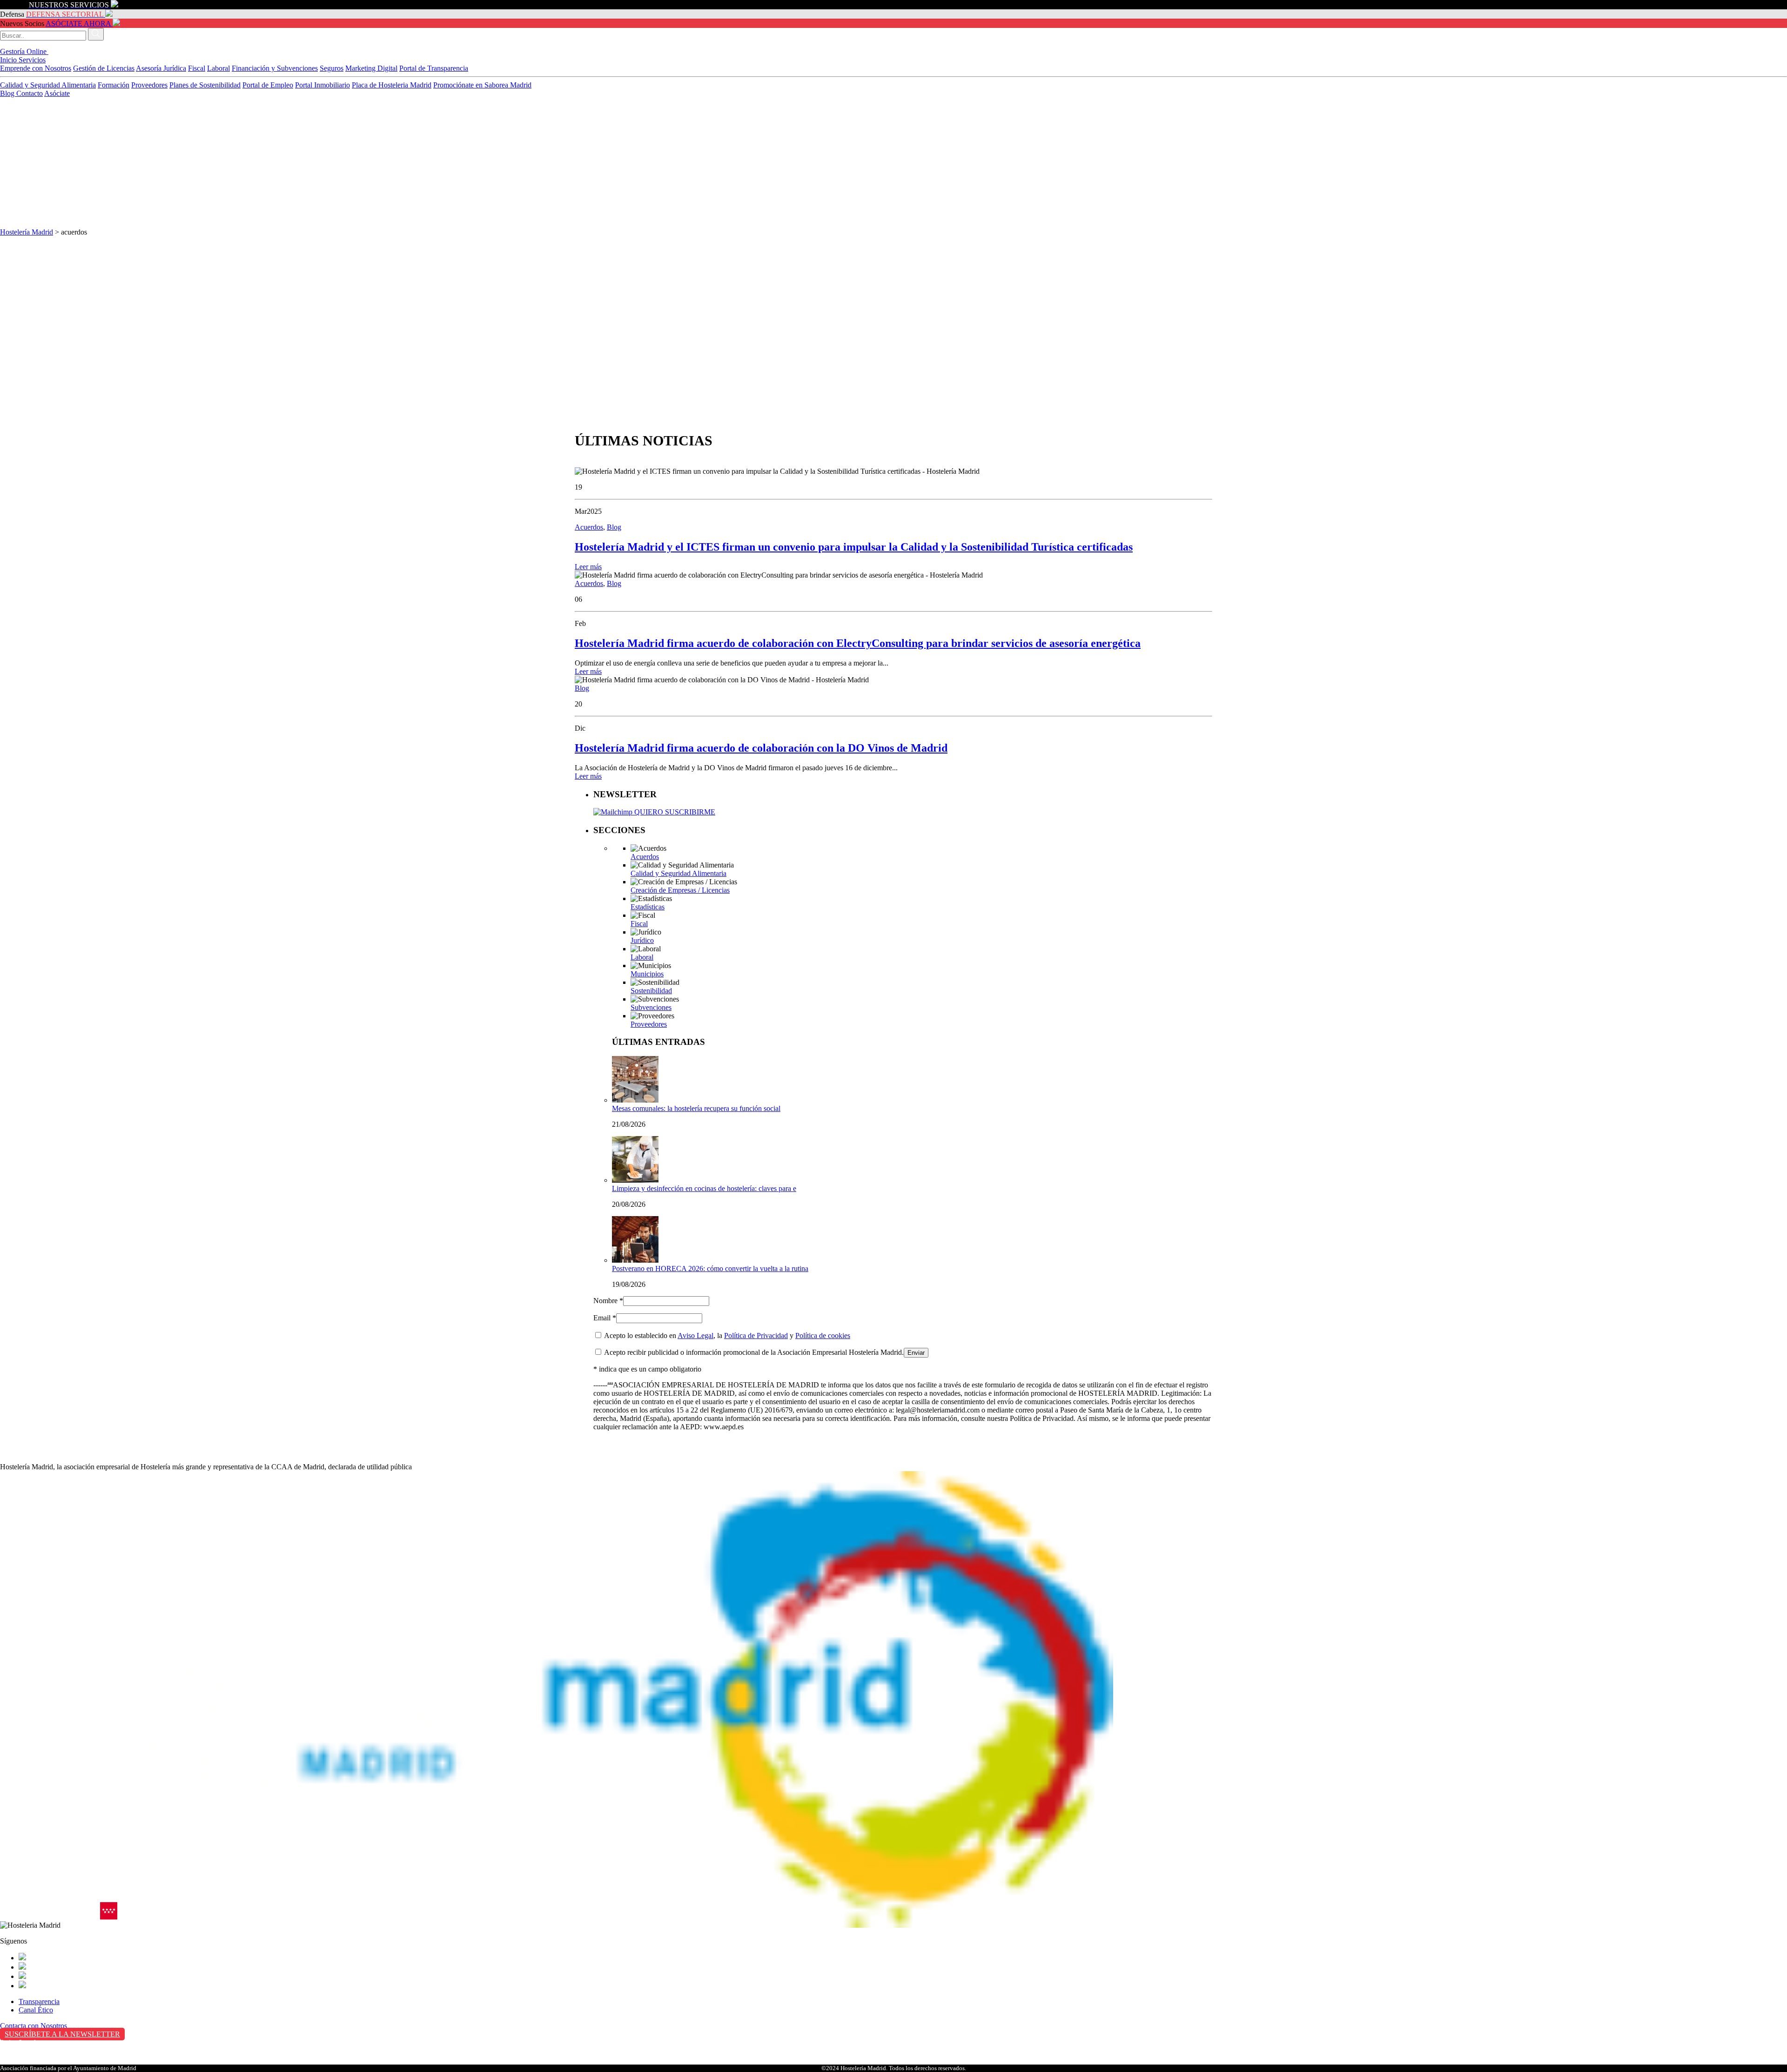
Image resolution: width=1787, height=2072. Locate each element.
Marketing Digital (371, 68)
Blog (8, 93)
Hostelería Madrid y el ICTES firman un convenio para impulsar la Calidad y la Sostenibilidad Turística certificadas (854, 547)
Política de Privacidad (756, 1335)
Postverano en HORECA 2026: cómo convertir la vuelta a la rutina (710, 1268)
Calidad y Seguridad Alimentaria (48, 85)
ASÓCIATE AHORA (78, 24)
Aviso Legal (695, 1335)
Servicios (32, 60)
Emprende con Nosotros (36, 68)
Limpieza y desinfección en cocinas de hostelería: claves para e (704, 1188)
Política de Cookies (28, 2062)
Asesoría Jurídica (161, 68)
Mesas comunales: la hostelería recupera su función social (696, 1108)
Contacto (30, 93)
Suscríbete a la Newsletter (62, 2034)
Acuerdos (589, 527)
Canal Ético (36, 2010)
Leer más (588, 567)
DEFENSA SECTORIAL (65, 14)
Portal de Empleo (268, 85)
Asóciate (57, 93)
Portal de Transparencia (434, 68)
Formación (114, 85)
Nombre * (608, 1301)
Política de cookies (823, 1335)
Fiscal (197, 68)
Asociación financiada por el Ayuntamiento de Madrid (68, 2068)
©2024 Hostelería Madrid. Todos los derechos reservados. (894, 2068)
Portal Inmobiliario (322, 85)
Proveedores (149, 85)
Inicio (9, 60)
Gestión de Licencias (104, 68)
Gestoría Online (24, 51)
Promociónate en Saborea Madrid (482, 85)
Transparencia (39, 2001)
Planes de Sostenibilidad (205, 85)
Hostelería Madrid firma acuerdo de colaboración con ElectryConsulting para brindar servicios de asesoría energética (858, 643)
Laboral (218, 68)
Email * (605, 1318)
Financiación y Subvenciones (275, 68)
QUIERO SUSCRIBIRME (674, 812)
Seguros (332, 68)
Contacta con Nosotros (34, 2026)
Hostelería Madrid (27, 232)
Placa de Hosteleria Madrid (392, 85)
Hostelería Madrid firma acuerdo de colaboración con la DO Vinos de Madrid (761, 748)
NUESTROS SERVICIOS (69, 5)
